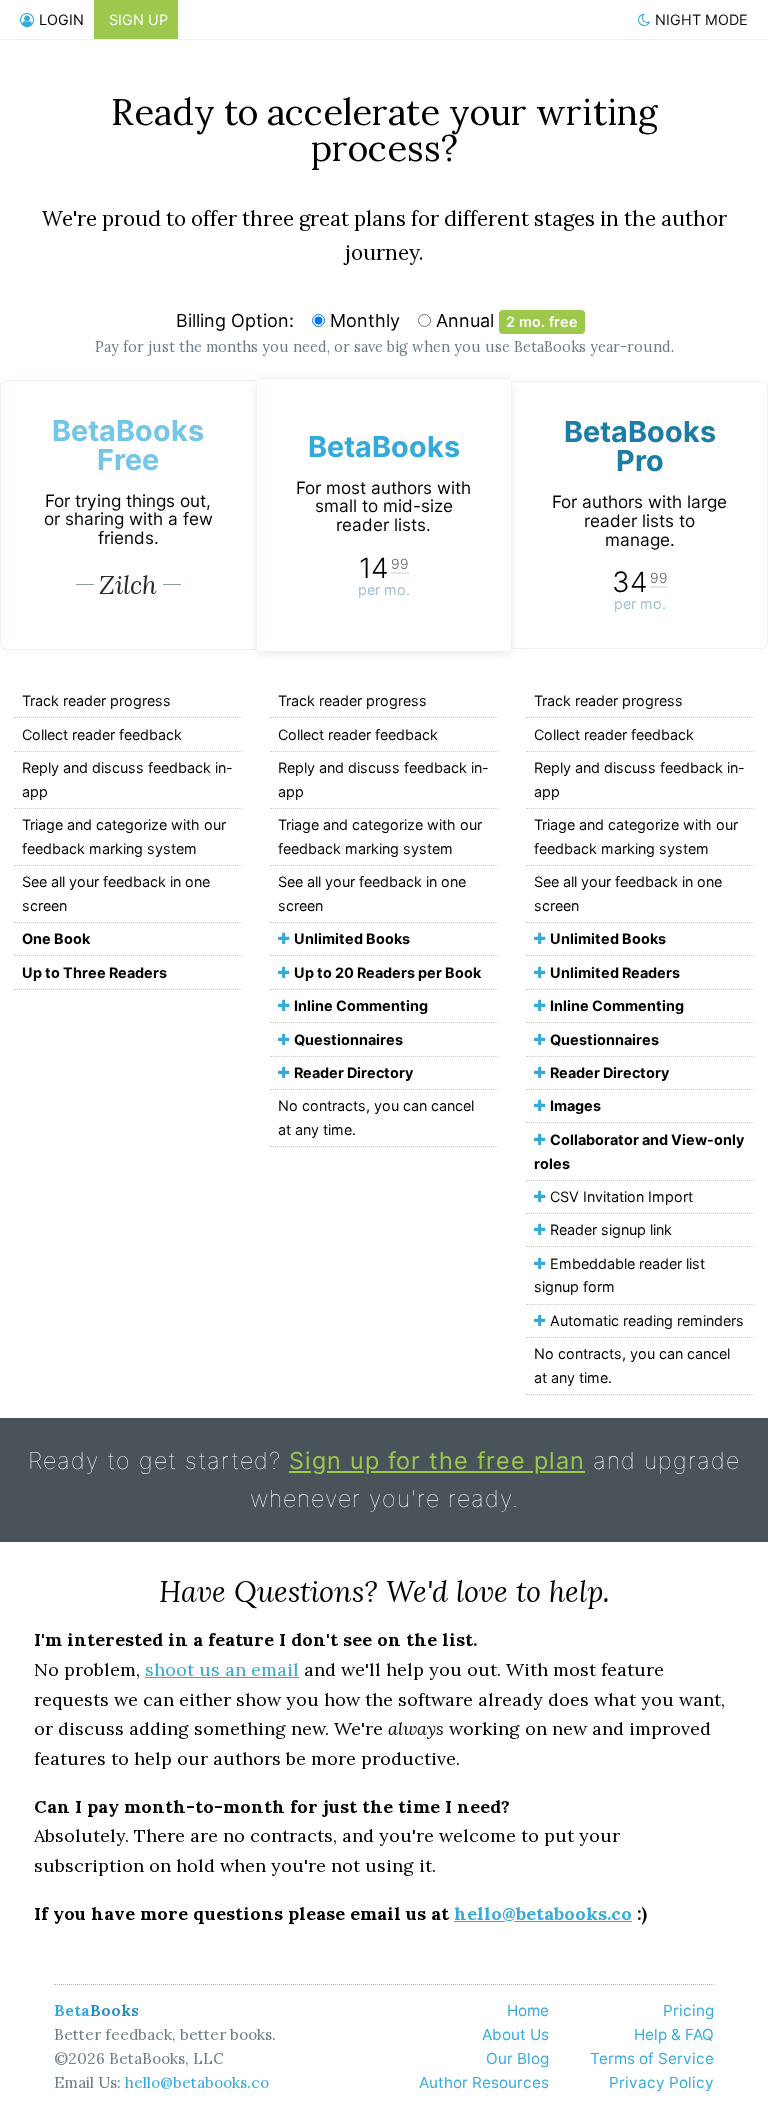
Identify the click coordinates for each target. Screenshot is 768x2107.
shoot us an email (222, 1669)
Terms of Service (652, 2058)
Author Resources (484, 2082)
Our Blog (517, 2058)
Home (528, 2010)
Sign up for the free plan (437, 1460)
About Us (515, 2034)
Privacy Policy (661, 2082)
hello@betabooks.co (543, 1913)
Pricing (688, 2010)
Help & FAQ (674, 2034)
